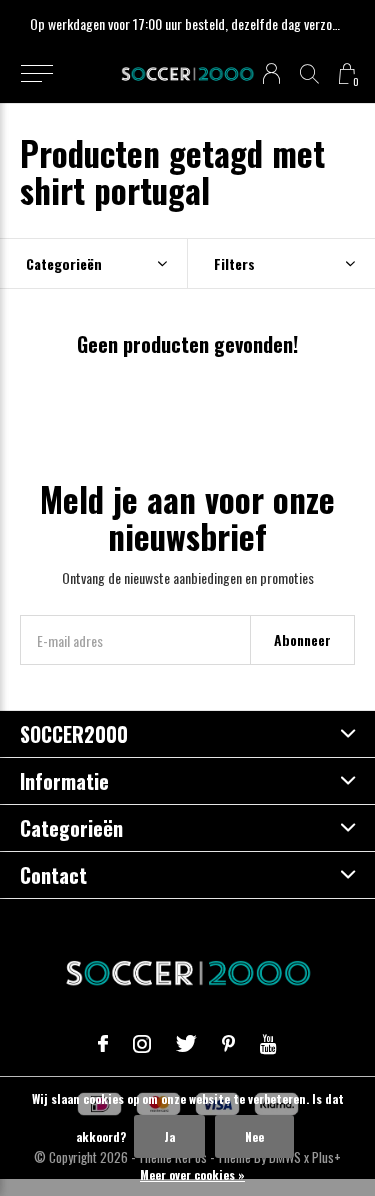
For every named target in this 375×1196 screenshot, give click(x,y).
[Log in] (271, 73)
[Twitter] (186, 1044)
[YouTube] (268, 1044)
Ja (169, 1136)
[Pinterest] (228, 1044)
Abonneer (302, 639)
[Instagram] (142, 1044)
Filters (234, 263)
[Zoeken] (309, 73)
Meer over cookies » (192, 1174)
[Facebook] (103, 1044)
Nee (254, 1136)
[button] (36, 74)
